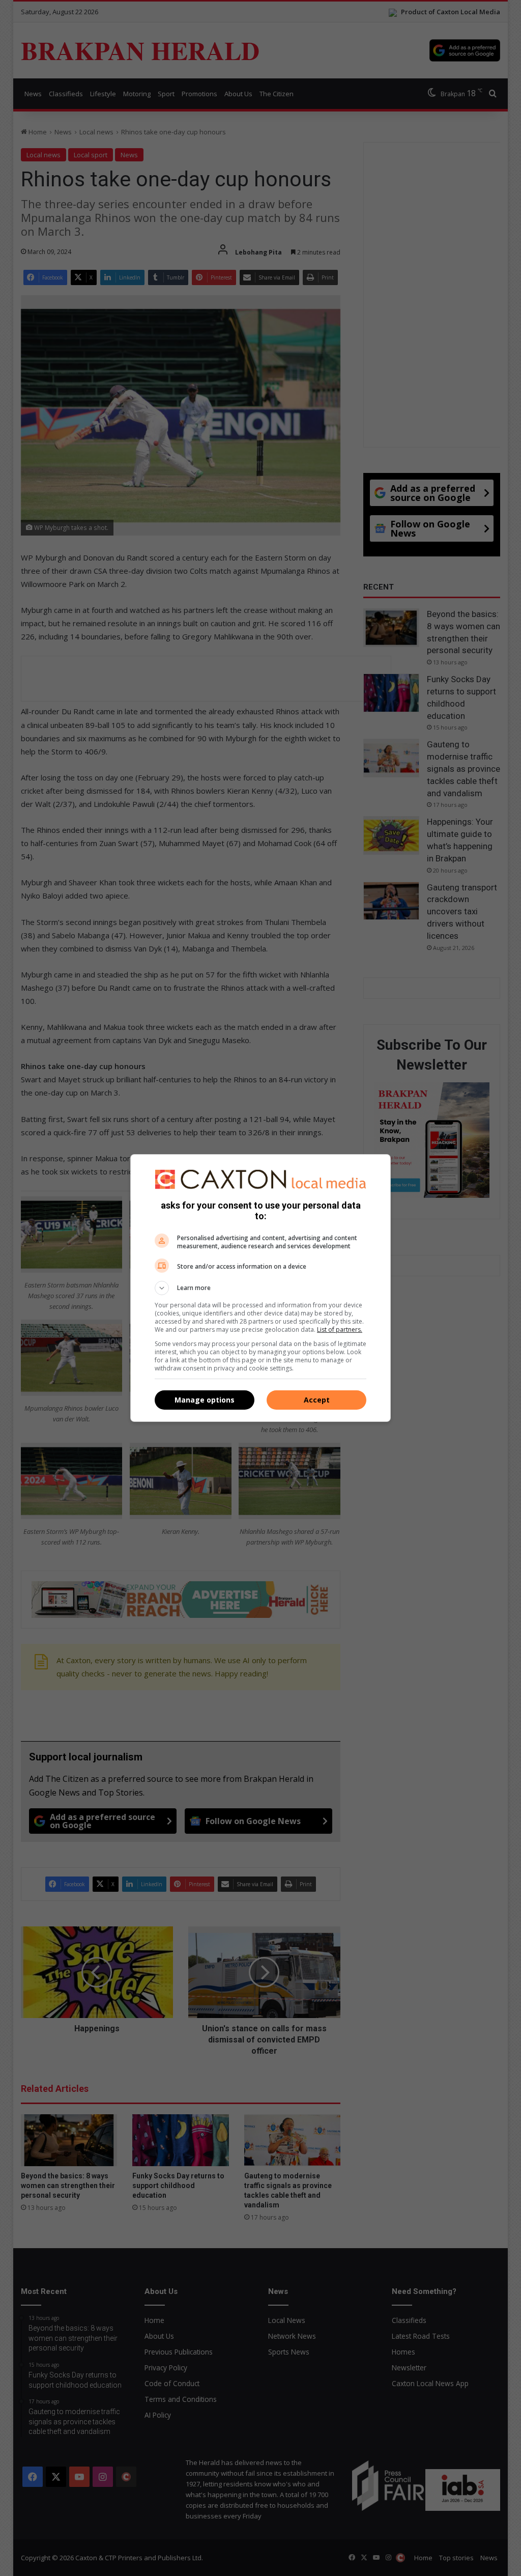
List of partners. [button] (340, 1329)
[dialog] (260, 1288)
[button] (260, 1288)
